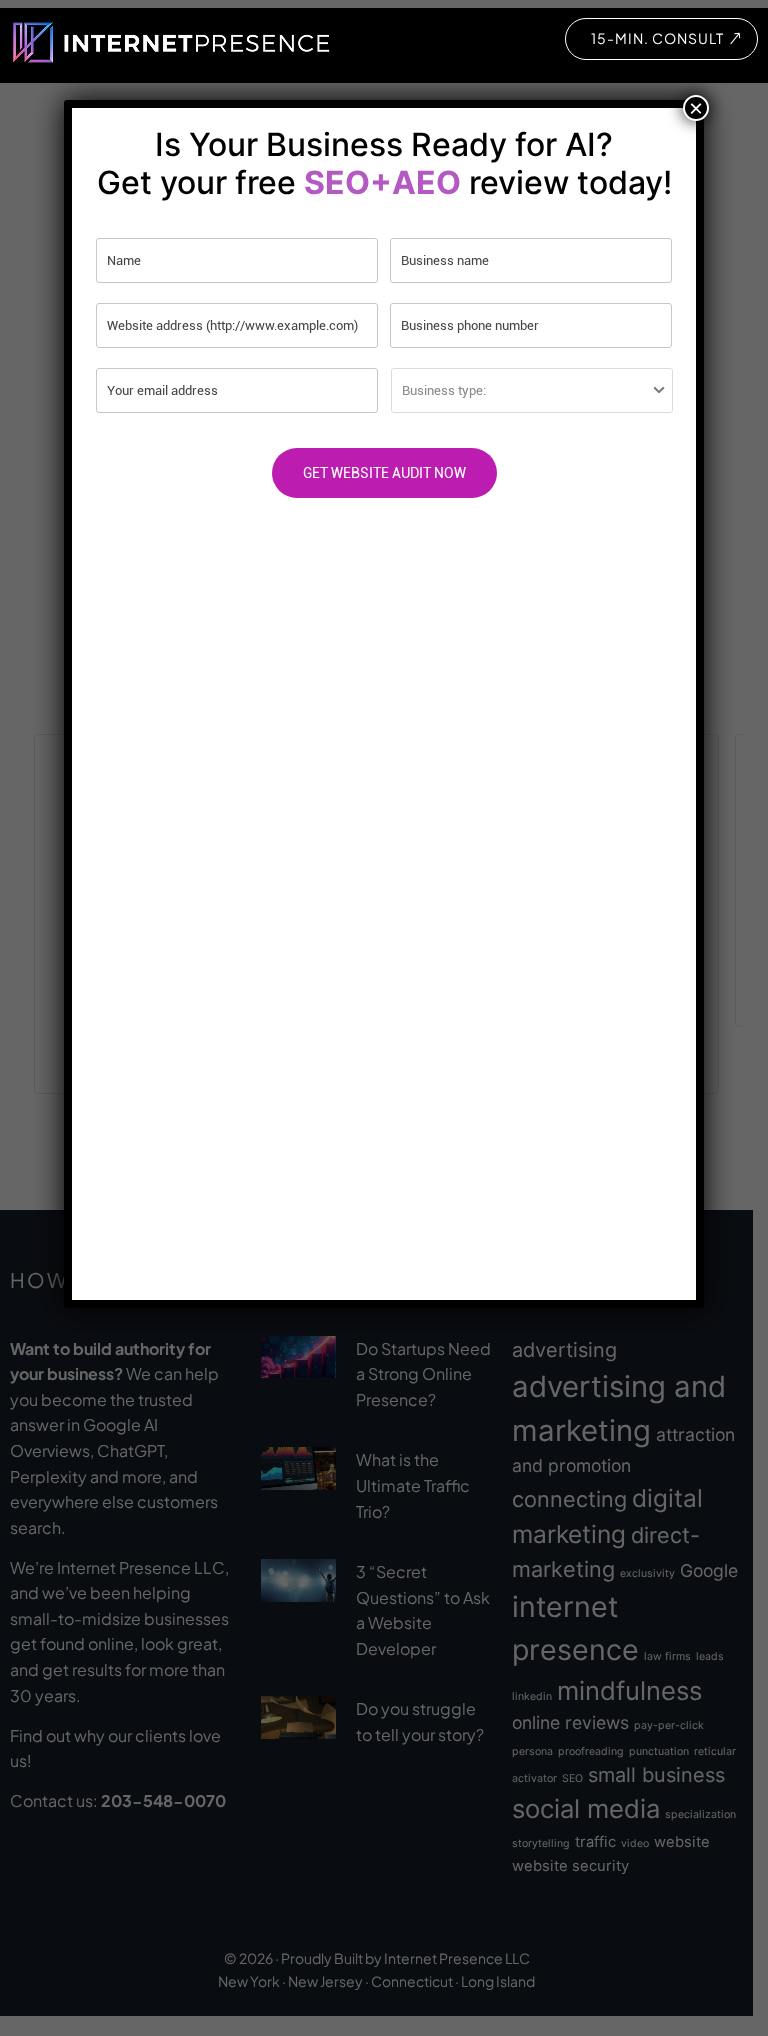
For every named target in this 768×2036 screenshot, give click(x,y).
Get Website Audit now (384, 473)
